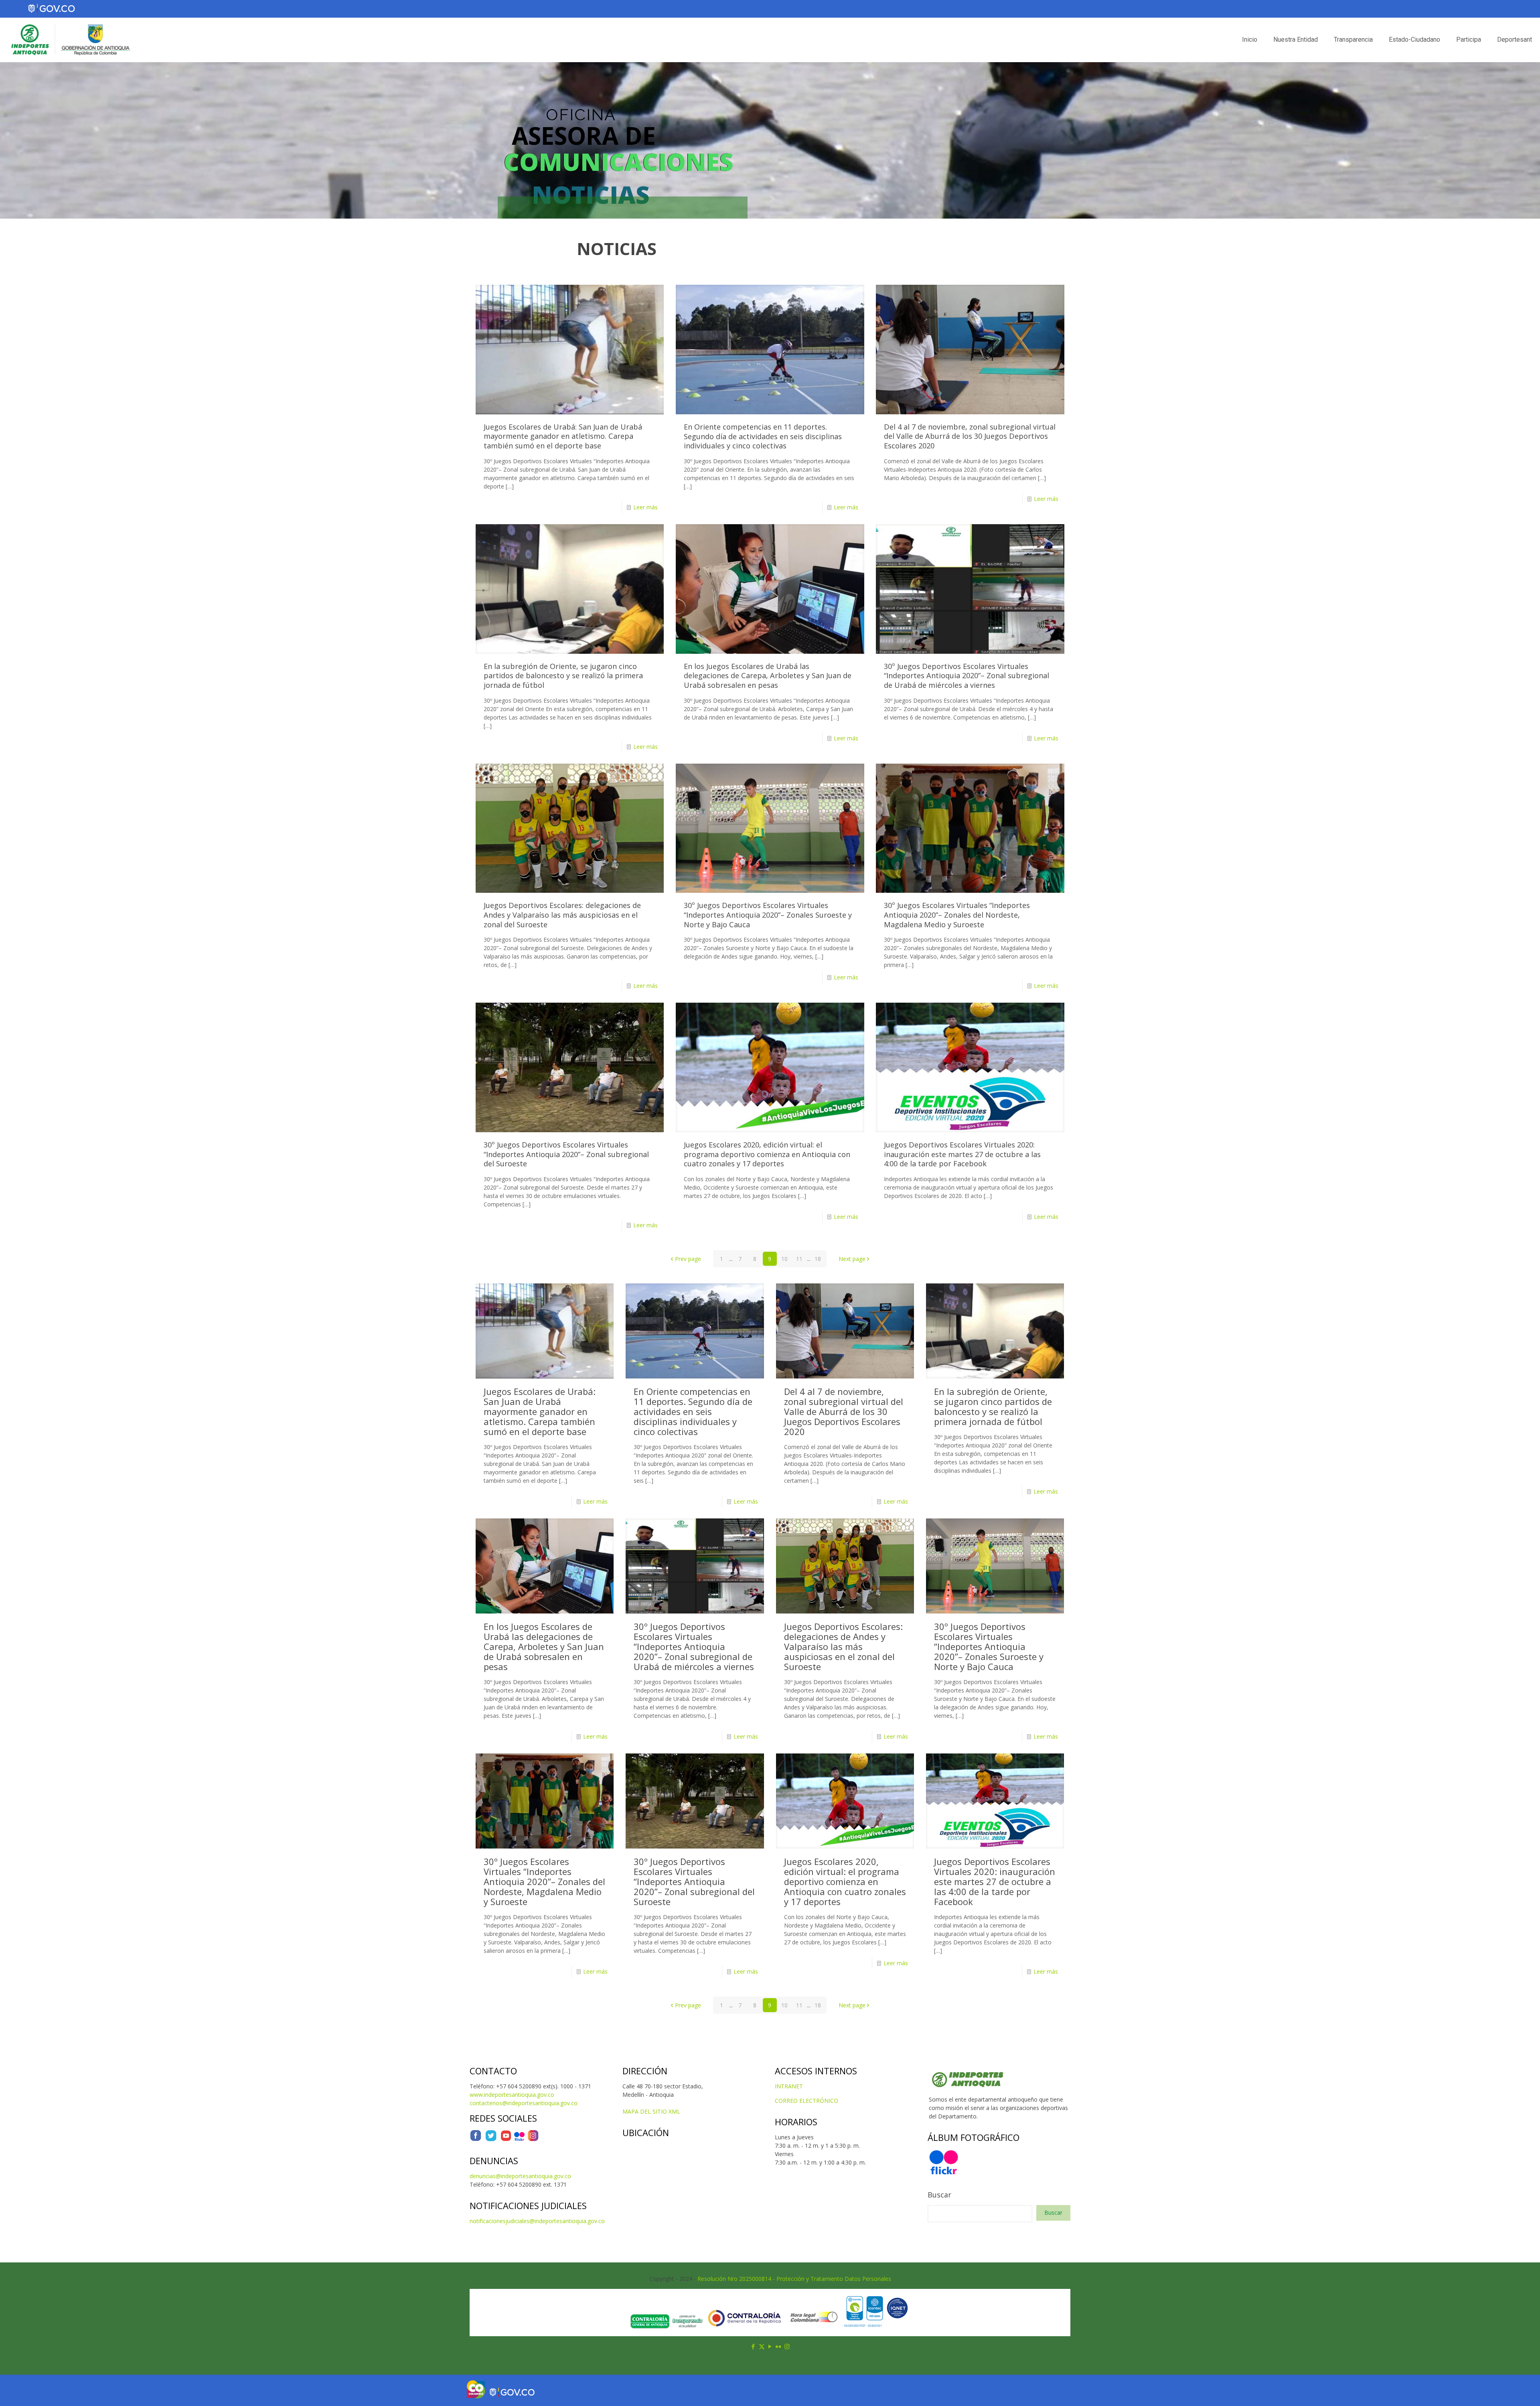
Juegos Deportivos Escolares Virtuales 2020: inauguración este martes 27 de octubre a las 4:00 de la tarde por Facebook (962, 1154)
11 (799, 1259)
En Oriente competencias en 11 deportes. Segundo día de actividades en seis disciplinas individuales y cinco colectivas (763, 436)
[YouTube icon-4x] (506, 2139)
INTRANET (789, 2086)
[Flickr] (519, 2139)
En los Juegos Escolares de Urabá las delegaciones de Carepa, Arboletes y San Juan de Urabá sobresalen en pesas (768, 676)
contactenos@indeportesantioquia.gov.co (524, 2103)
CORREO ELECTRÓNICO (806, 2101)
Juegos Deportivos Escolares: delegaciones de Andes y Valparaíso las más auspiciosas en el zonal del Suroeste (562, 915)
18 (818, 1259)
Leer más (645, 507)
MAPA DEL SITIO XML (651, 2111)
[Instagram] (533, 2139)
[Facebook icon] (753, 2346)
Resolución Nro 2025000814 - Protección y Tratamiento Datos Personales (794, 2279)
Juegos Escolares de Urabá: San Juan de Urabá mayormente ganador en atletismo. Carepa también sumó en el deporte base (563, 436)
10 (784, 1259)
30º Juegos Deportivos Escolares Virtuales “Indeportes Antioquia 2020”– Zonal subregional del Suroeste (566, 1154)
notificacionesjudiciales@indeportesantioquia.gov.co (537, 2221)
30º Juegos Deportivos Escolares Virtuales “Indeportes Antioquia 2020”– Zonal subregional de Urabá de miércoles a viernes (967, 676)
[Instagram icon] (787, 2346)
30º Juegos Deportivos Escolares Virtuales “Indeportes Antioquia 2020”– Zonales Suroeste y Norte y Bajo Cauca (768, 915)
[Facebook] (476, 2139)
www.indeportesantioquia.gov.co (512, 2095)
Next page (852, 1259)
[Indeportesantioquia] (70, 40)
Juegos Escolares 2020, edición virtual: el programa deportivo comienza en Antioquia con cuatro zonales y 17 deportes (767, 1154)
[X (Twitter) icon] (762, 2346)
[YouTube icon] (770, 2346)
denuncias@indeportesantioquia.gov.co (520, 2176)
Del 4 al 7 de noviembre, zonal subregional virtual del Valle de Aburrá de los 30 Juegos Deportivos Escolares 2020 (970, 436)
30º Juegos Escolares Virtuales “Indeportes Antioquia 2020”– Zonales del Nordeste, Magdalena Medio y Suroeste (957, 915)
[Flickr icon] (779, 2346)
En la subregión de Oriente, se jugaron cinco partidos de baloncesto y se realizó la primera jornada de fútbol (563, 676)
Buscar (939, 2195)
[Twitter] (491, 2139)
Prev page (688, 1259)
